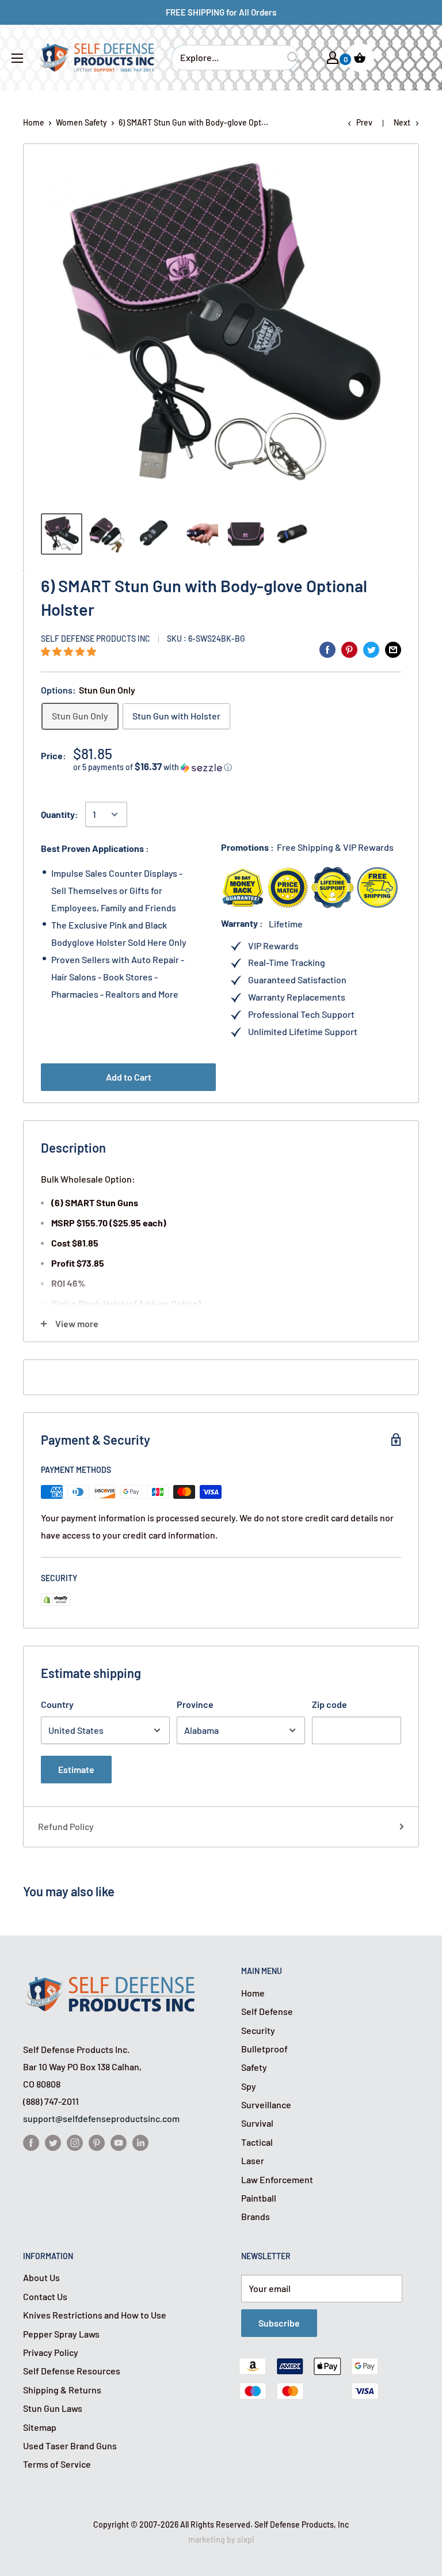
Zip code (329, 1704)
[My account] (333, 58)
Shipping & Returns (62, 2390)
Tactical (257, 2142)
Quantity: (60, 814)
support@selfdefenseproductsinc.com (101, 2118)
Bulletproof (264, 2049)
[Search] (293, 58)
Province (195, 1704)
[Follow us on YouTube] (119, 2142)
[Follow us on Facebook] (31, 2142)
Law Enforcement (277, 2179)
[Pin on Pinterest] (349, 649)
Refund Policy (66, 1826)
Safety (254, 2067)
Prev (364, 122)
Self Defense (267, 2011)
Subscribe (279, 2323)
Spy (249, 2086)
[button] (69, 651)
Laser (253, 2160)
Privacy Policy (51, 2352)
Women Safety (81, 122)
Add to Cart (129, 1077)
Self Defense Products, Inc (302, 2524)
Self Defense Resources (72, 2371)
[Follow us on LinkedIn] (140, 2142)
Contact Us (45, 2296)
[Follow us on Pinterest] (97, 2142)
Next (402, 122)
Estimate (76, 1769)
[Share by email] (393, 649)
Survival (257, 2123)
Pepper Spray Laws (61, 2334)
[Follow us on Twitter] (53, 2142)
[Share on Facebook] (327, 649)
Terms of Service (57, 2464)
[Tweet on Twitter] (371, 649)
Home (34, 122)
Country (57, 1704)
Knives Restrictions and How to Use (95, 2315)
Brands (256, 2216)
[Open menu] (17, 58)
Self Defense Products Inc (96, 639)
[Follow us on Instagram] (75, 2142)
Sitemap (40, 2427)
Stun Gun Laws (53, 2408)
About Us (41, 2277)
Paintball (259, 2198)
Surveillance (266, 2105)
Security (258, 2030)
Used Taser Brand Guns (70, 2446)
